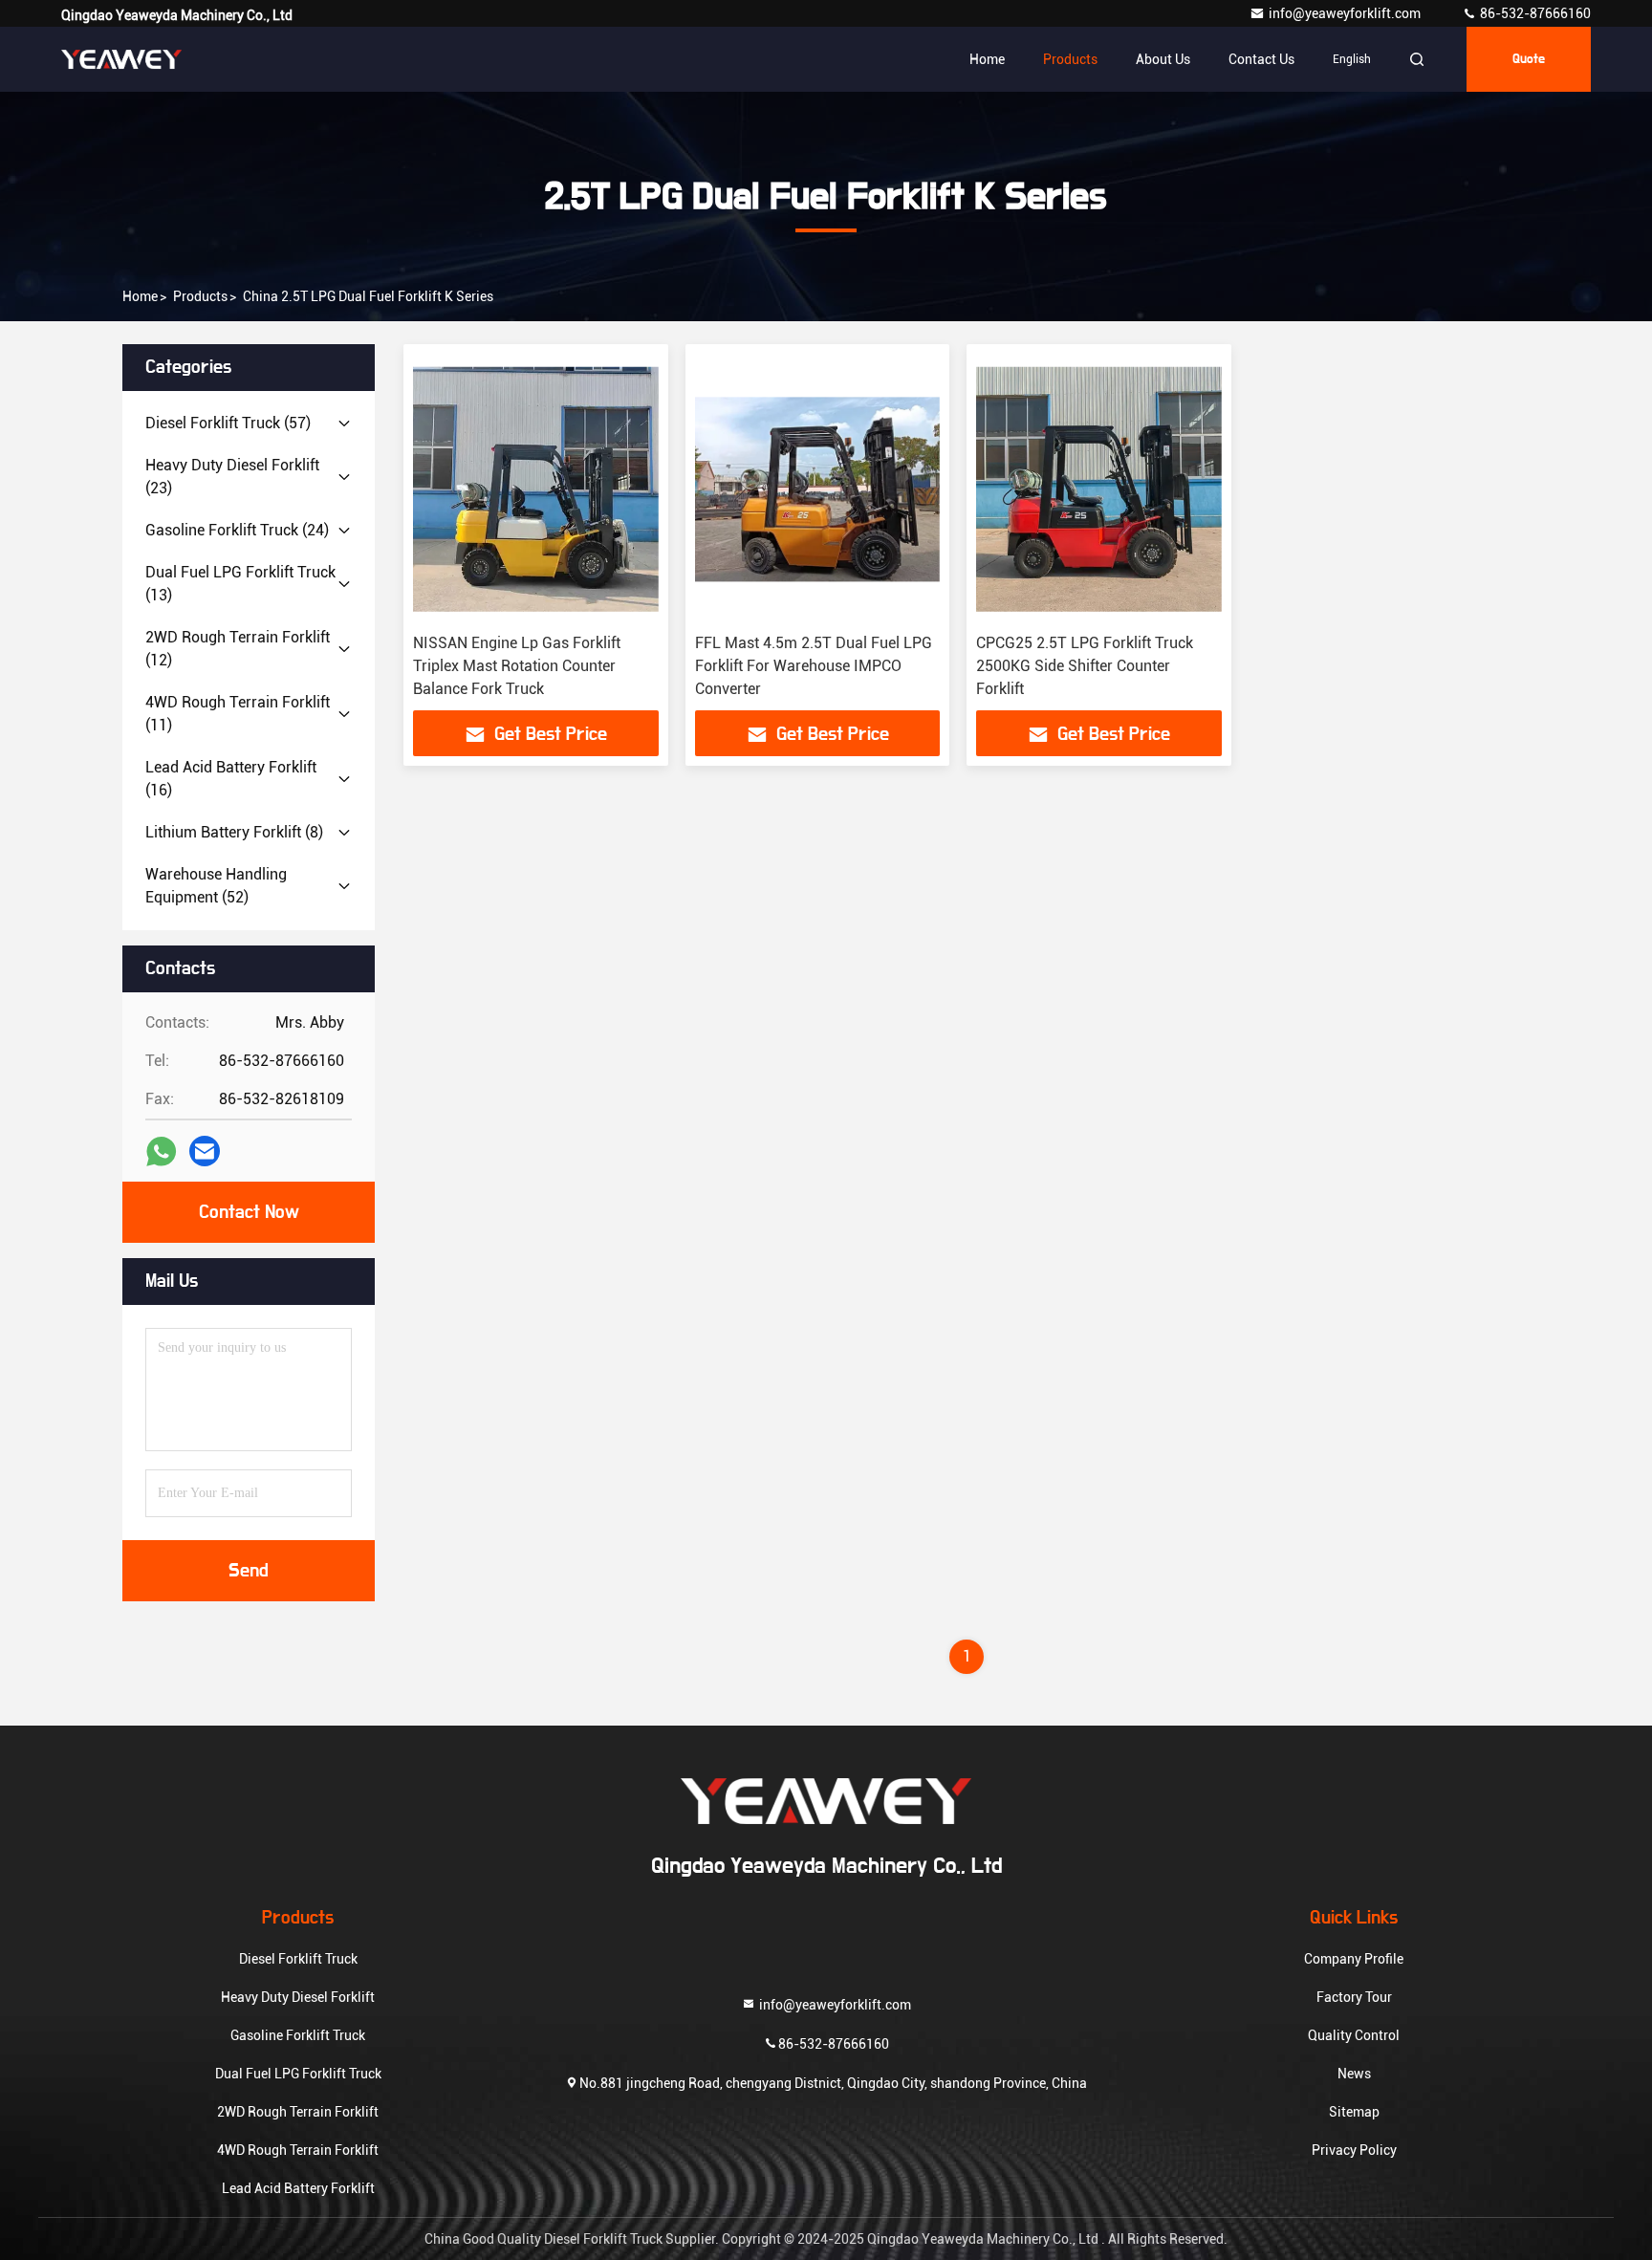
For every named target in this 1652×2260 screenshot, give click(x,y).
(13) (240, 584)
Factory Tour (1354, 1997)
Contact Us (1261, 59)
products (200, 296)
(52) (216, 886)
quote (1529, 59)
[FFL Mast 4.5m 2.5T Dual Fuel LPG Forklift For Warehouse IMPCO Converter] (818, 489)
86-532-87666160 (1534, 13)
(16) (231, 779)
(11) (238, 714)
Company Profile (1354, 1959)
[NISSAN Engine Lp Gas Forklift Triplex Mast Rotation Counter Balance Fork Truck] (536, 489)
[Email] (205, 1151)
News (1354, 2074)
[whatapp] (161, 1152)
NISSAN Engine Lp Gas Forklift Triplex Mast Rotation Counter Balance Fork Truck (517, 666)
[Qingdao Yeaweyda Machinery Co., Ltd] (121, 59)
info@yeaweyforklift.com (1346, 13)
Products (1070, 59)
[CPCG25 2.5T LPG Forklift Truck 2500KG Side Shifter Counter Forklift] (1099, 489)
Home (987, 59)
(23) (232, 477)
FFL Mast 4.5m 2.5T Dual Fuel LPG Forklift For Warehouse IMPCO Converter (814, 666)
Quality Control (1354, 2035)
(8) (234, 832)
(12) (238, 649)
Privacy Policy (1354, 2150)
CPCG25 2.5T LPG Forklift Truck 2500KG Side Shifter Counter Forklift (1085, 666)
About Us (1163, 59)
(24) (237, 530)
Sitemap (1354, 2112)
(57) (228, 423)
